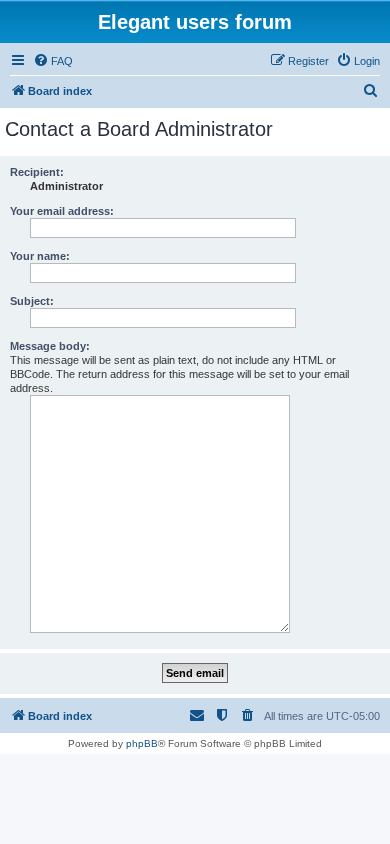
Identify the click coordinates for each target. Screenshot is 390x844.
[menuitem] (53, 61)
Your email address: (62, 211)
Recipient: (37, 172)
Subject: (32, 301)
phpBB (142, 743)
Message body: (50, 346)
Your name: (40, 256)
